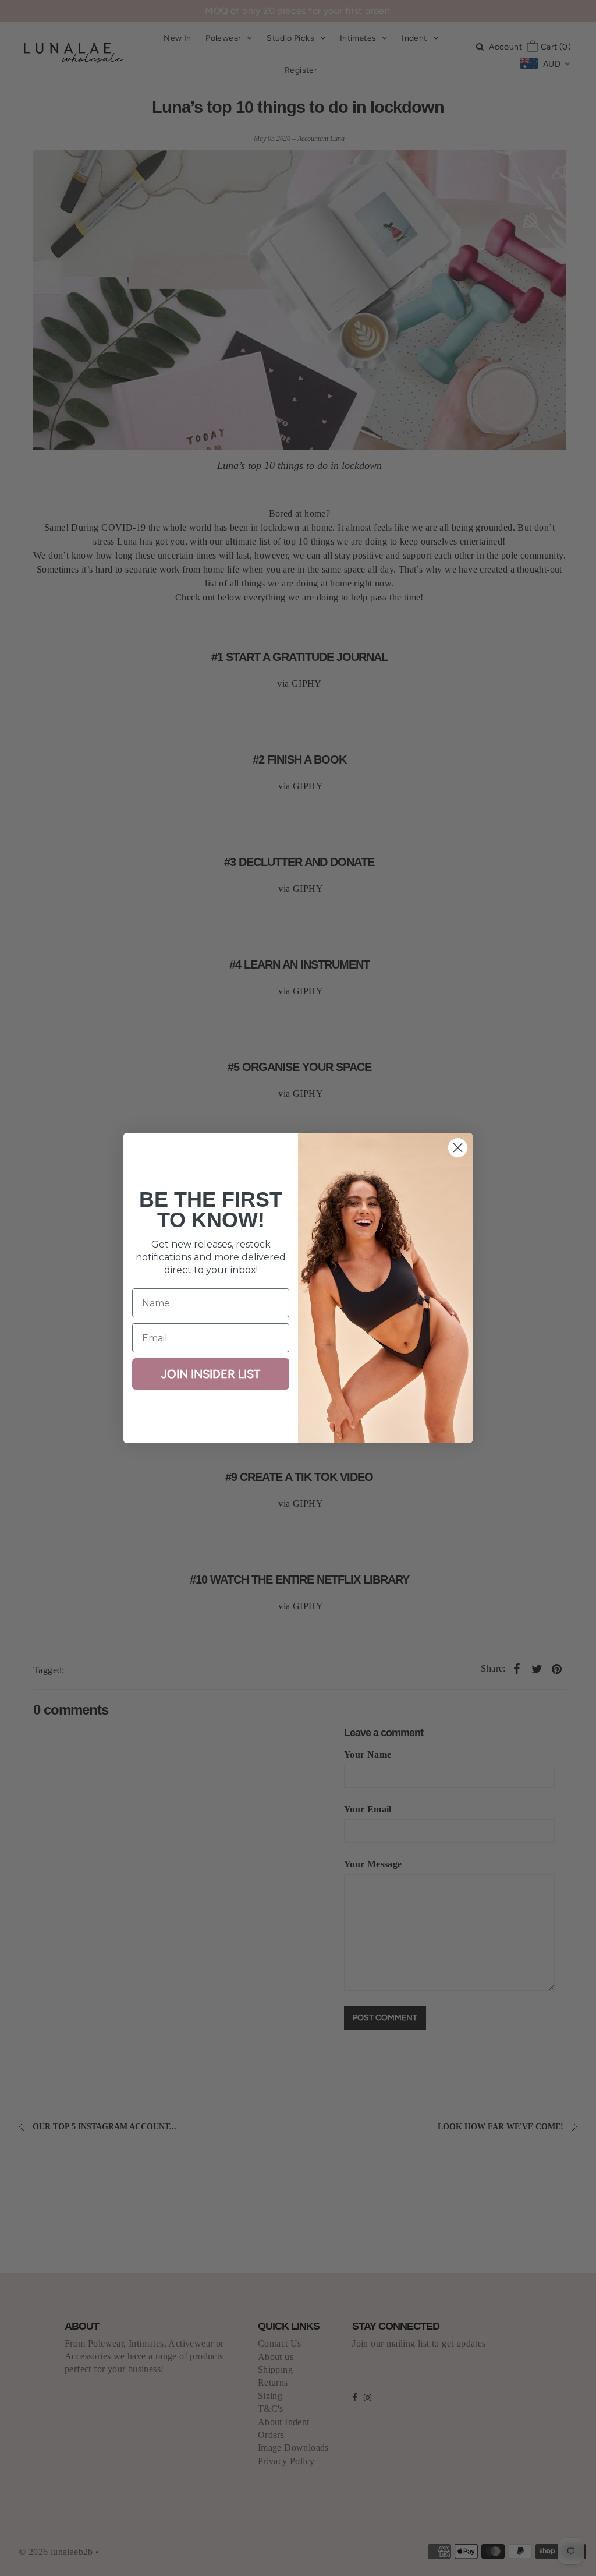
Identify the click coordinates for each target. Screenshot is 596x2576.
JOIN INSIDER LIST (211, 1374)
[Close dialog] (458, 1148)
